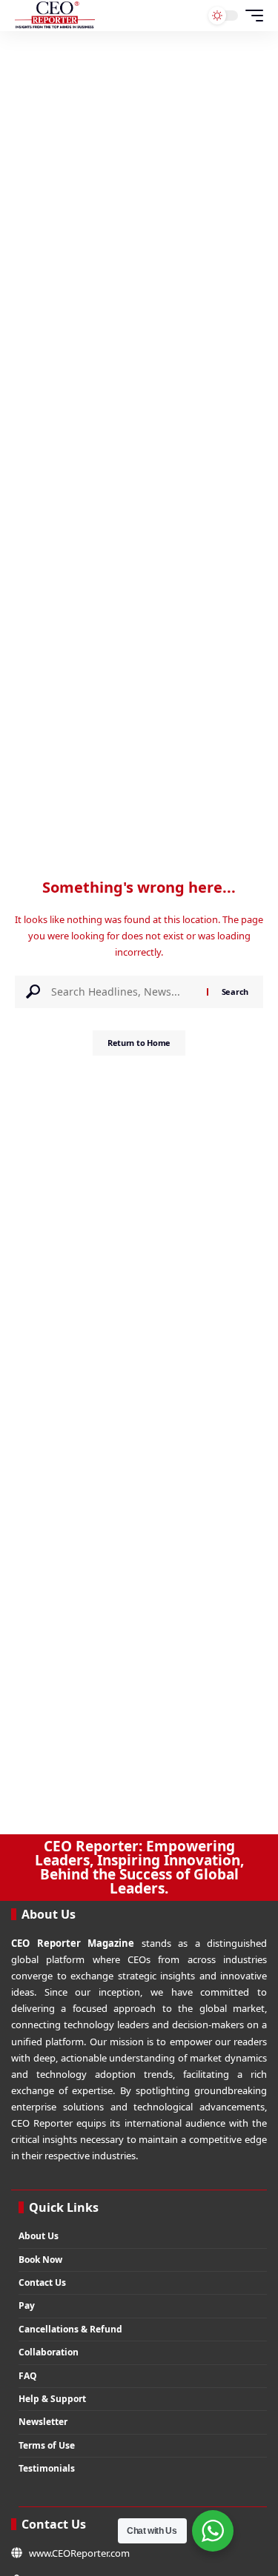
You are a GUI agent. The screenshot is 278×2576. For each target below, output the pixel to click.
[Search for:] (123, 992)
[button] (251, 16)
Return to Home (139, 1043)
